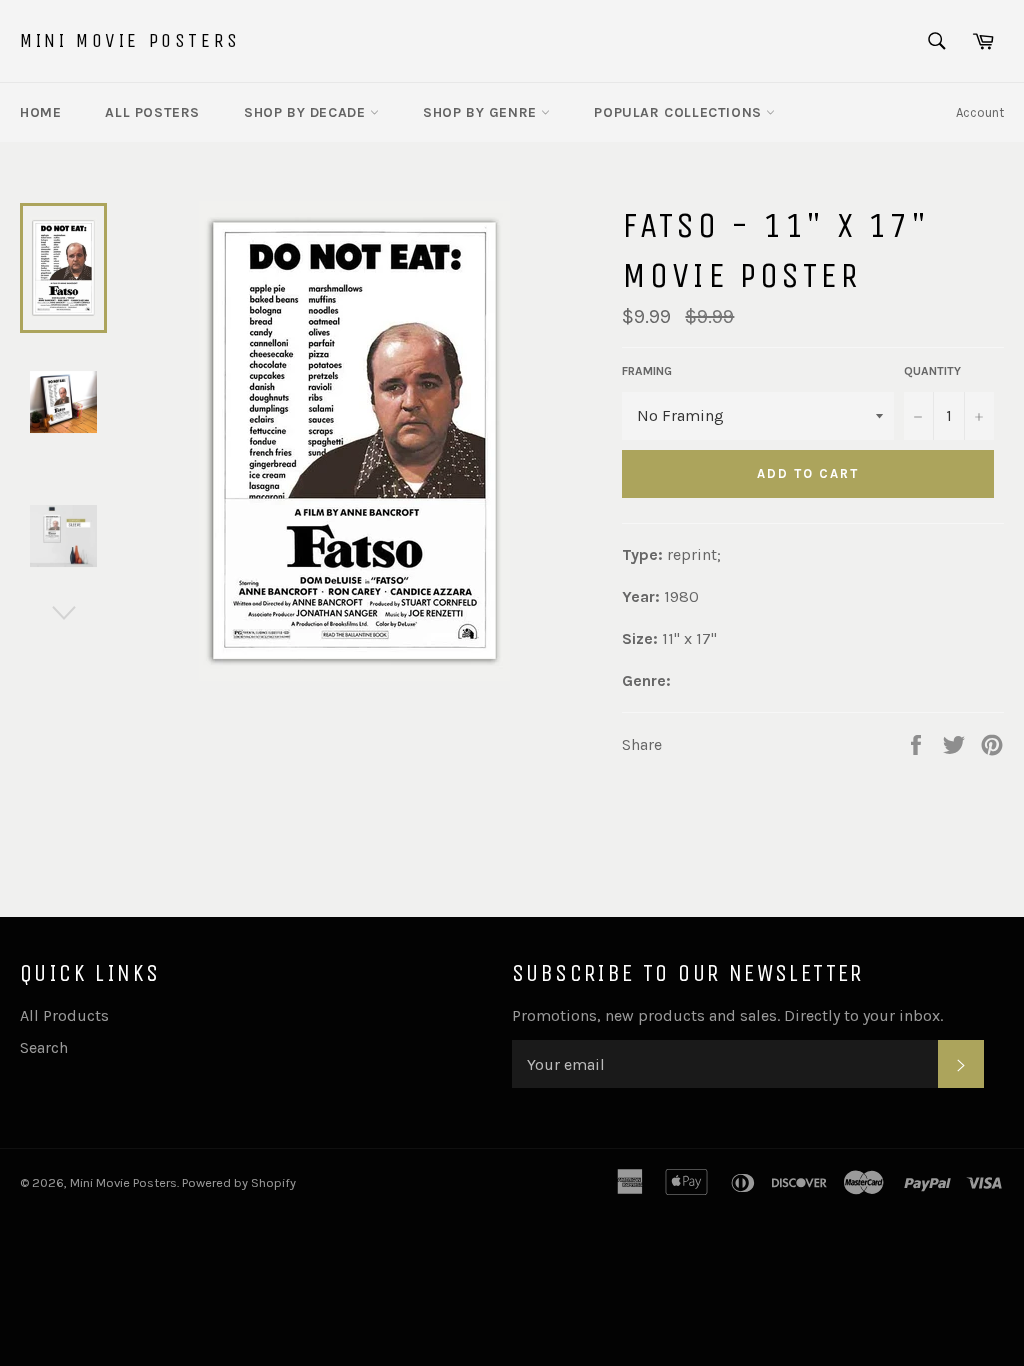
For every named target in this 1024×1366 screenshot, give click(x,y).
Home (40, 112)
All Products (64, 1015)
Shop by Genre (482, 112)
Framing (647, 371)
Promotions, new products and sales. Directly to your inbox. (727, 1015)
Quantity (932, 371)
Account (980, 112)
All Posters (152, 112)
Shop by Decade (307, 112)
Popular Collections (680, 112)
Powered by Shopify (239, 1182)
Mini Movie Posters (130, 40)
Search (44, 1047)
